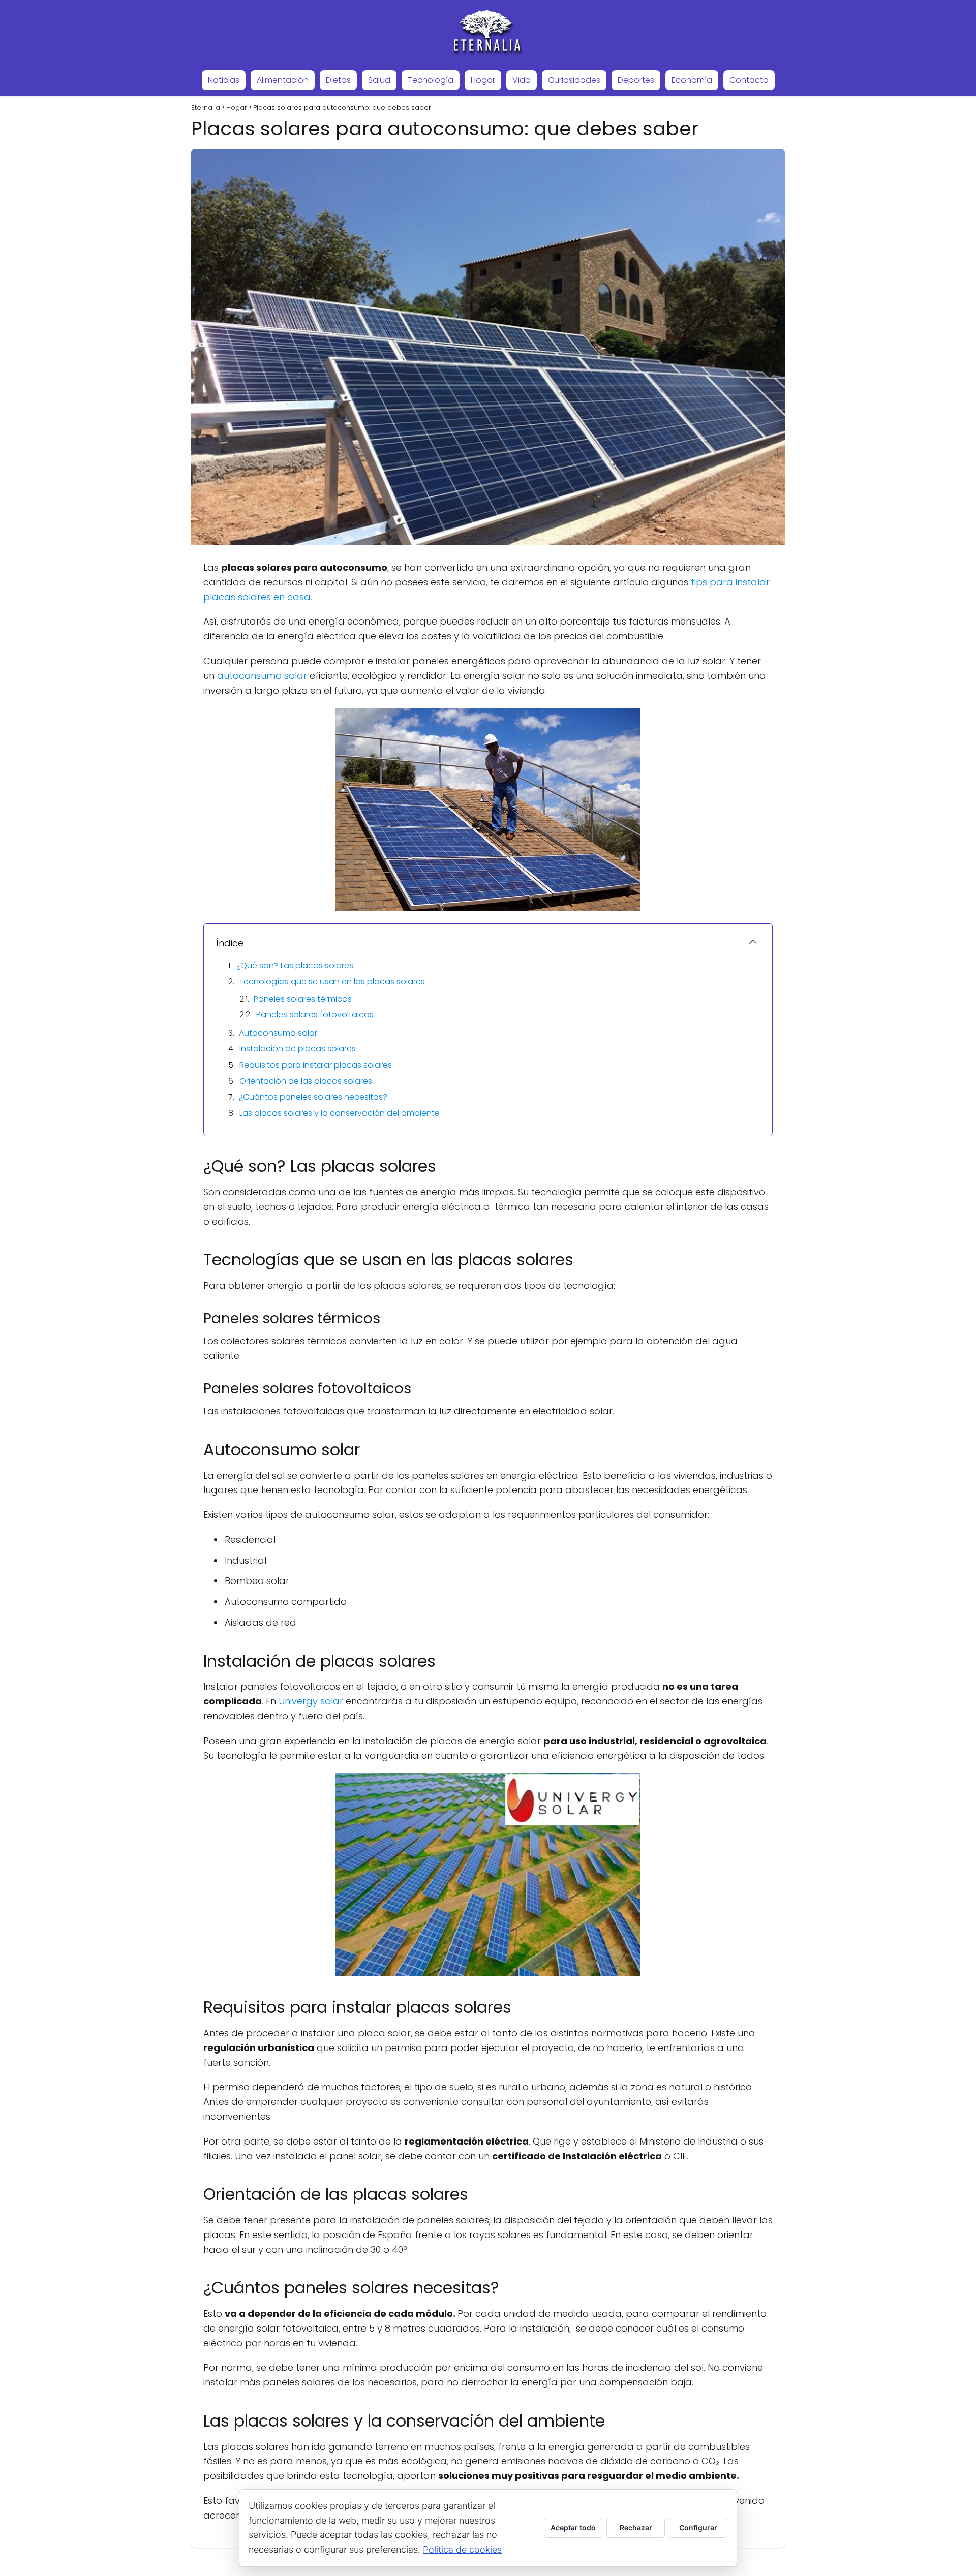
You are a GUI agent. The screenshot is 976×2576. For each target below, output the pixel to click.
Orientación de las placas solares (306, 1081)
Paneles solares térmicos (303, 999)
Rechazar (636, 2527)
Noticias (224, 80)
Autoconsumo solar (278, 1033)
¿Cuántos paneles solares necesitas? (313, 1097)
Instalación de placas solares (298, 1049)
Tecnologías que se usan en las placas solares (332, 982)
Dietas (338, 80)
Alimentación (283, 80)
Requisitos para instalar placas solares (316, 1065)
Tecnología (431, 80)
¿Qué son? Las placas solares (295, 965)
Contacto (749, 80)
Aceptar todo (573, 2527)
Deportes (636, 80)
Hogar (483, 80)
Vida (522, 80)
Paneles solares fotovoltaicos (315, 1015)
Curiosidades (574, 80)
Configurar (698, 2527)
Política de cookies (462, 2549)
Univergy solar (311, 1701)
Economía (692, 80)
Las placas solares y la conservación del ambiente (340, 1113)
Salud (379, 80)
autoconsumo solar (262, 676)
